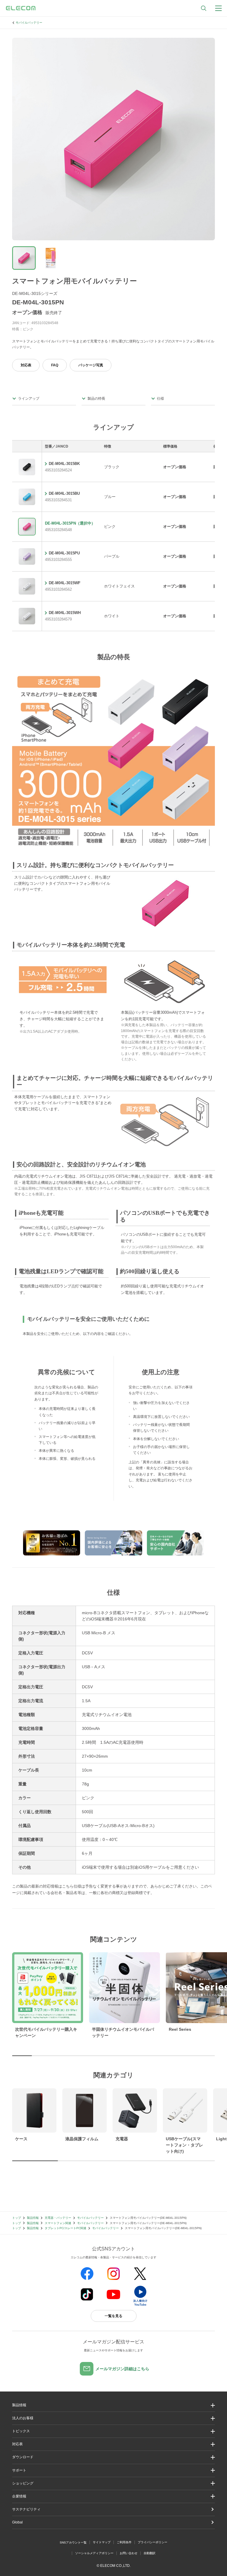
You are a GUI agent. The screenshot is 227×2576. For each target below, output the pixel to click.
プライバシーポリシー (153, 2542)
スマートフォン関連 (58, 2223)
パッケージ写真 (91, 365)
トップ (17, 2218)
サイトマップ (102, 2542)
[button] (113, 2431)
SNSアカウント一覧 (73, 2542)
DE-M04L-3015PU (64, 553)
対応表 (26, 365)
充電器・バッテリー (58, 2218)
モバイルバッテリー (29, 23)
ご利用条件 (124, 2542)
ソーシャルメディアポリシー (94, 2553)
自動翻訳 (150, 2553)
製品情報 (33, 2218)
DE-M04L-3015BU (64, 493)
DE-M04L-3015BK (64, 464)
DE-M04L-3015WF (65, 583)
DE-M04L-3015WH (65, 613)
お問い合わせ (129, 2553)
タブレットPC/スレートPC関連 (65, 2228)
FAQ (55, 365)
